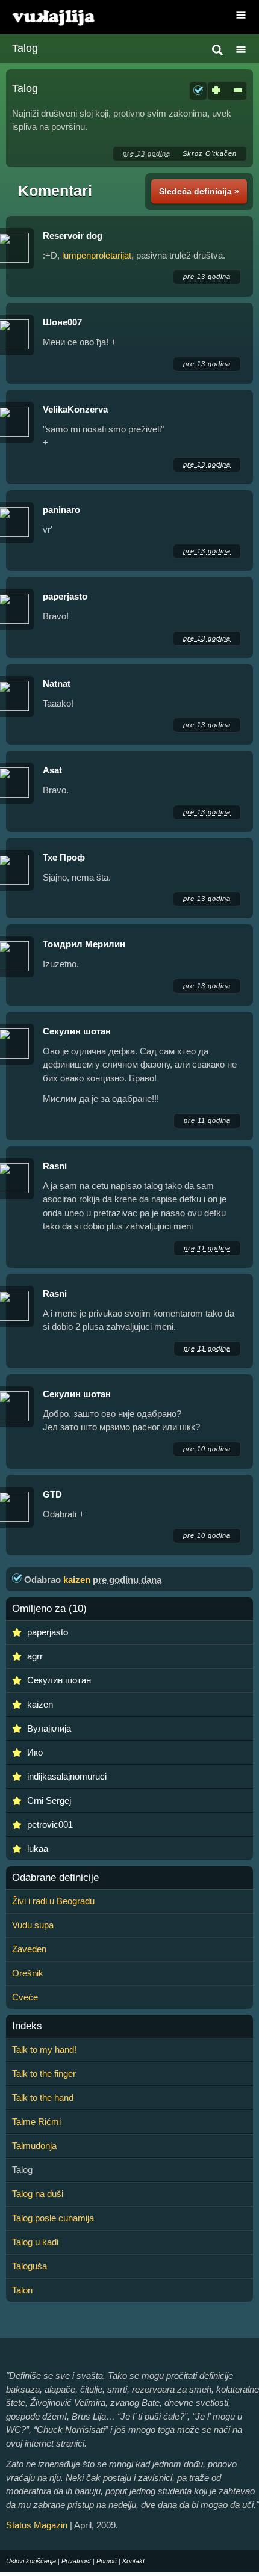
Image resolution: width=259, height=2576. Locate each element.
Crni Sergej (49, 1800)
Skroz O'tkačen (210, 153)
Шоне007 (62, 322)
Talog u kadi (35, 2242)
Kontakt (133, 2561)
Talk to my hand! (44, 2049)
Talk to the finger (44, 2073)
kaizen (77, 1580)
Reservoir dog (73, 235)
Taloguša (30, 2266)
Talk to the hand (43, 2098)
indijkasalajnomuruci (67, 1776)
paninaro (61, 510)
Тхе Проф (64, 857)
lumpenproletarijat (97, 255)
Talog (25, 48)
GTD (52, 1494)
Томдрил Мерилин (84, 944)
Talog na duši (38, 2194)
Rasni (55, 1166)
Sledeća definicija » (199, 191)
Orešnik (28, 1973)
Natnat (57, 684)
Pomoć (107, 2561)
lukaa (38, 1849)
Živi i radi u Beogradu (53, 1901)
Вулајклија (49, 1728)
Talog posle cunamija (53, 2218)
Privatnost (76, 2561)
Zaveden (29, 1949)
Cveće (25, 1997)
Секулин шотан (77, 1031)
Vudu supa (33, 1925)
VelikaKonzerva (75, 409)
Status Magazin (37, 2525)
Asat (52, 770)
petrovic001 (50, 1824)
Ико (35, 1752)
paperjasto (65, 596)
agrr (35, 1656)
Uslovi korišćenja (31, 2561)
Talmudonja (34, 2146)
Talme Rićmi (36, 2122)
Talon (22, 2290)
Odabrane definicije (55, 1878)
